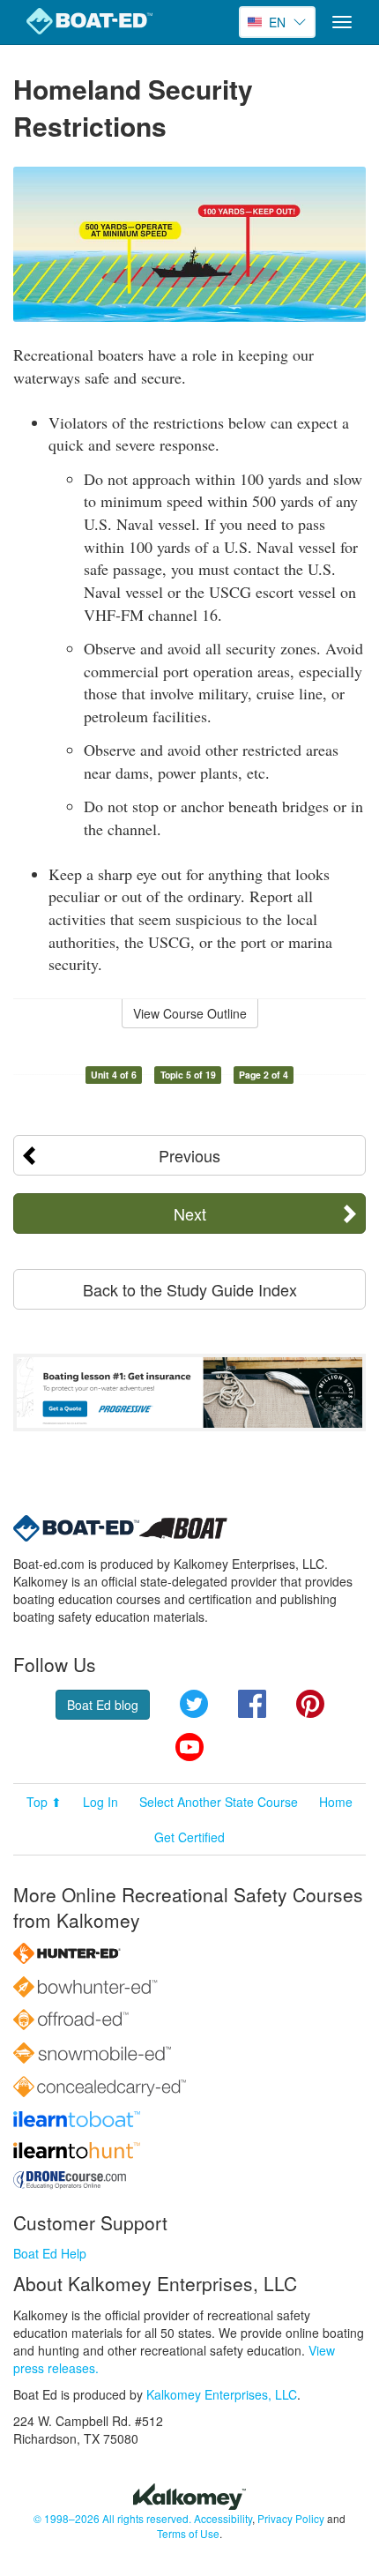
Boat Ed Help (50, 2253)
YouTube (189, 1747)
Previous (189, 1155)
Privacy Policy (291, 2518)
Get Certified (189, 1837)
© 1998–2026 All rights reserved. (112, 2518)
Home (336, 1802)
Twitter (194, 1704)
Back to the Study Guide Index (190, 1289)
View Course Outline (190, 1013)
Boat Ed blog (103, 1705)
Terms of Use (188, 2533)
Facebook (252, 1704)
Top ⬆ (44, 1802)
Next (190, 1213)
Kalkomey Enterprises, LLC (222, 2394)
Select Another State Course (219, 1802)
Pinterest (310, 1704)
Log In (100, 1802)
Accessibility (223, 2518)
